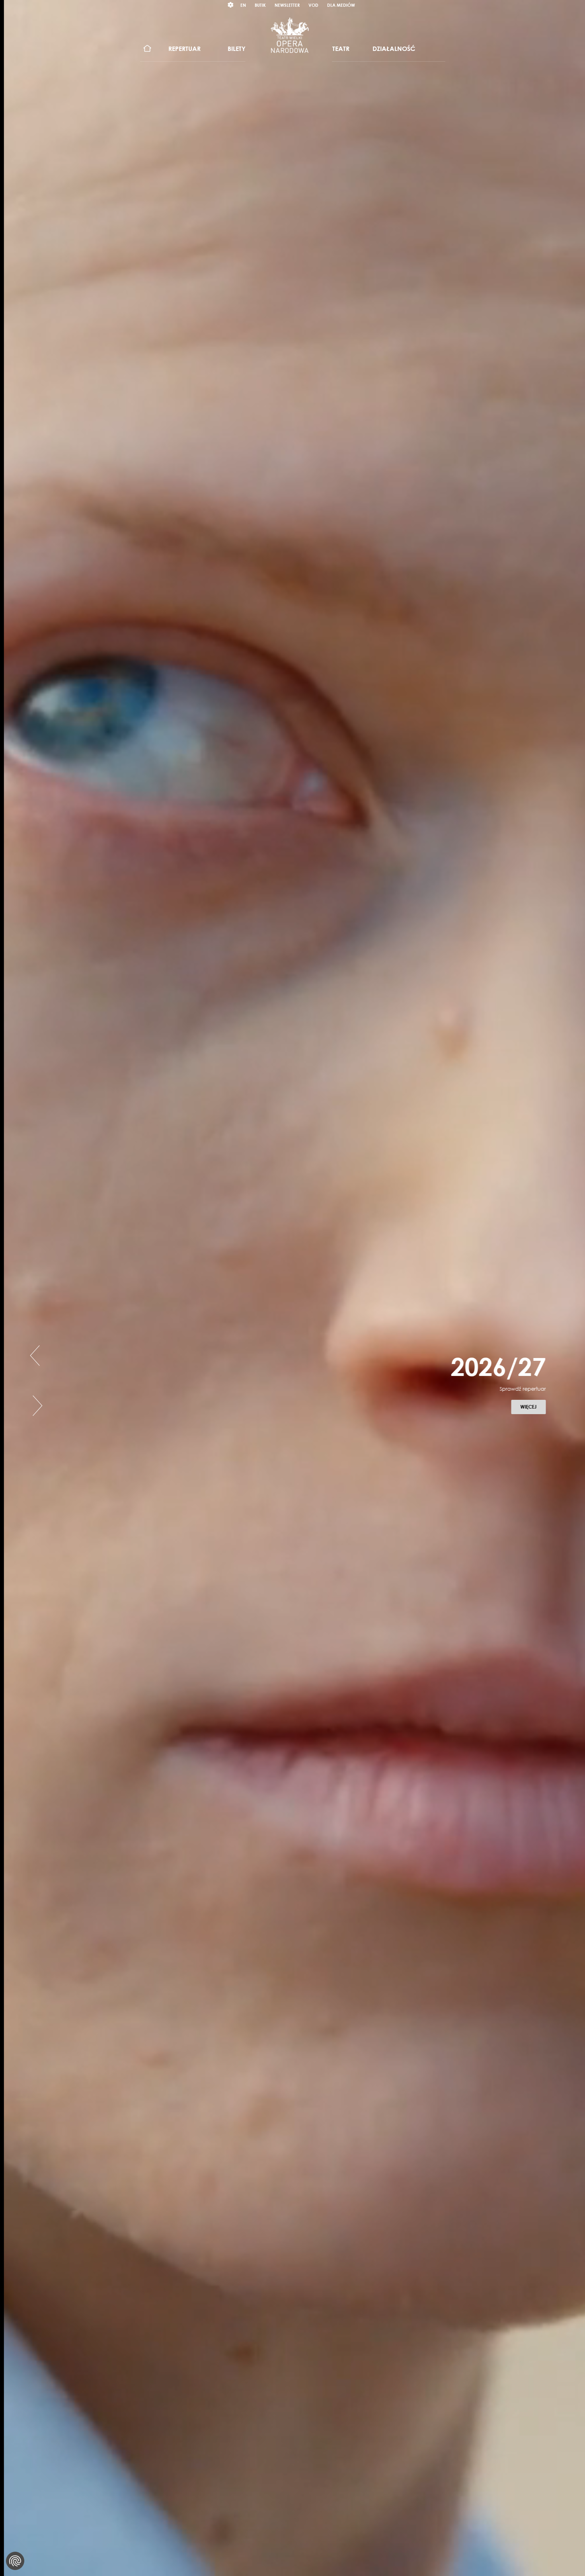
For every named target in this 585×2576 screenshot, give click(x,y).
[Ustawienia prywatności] (15, 2561)
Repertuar (184, 49)
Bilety (237, 49)
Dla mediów (341, 5)
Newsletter (287, 5)
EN (243, 5)
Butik (260, 5)
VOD (313, 5)
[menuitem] (147, 49)
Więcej (531, 1407)
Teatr (341, 49)
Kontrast (231, 5)
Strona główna (147, 49)
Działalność (394, 49)
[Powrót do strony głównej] (290, 35)
